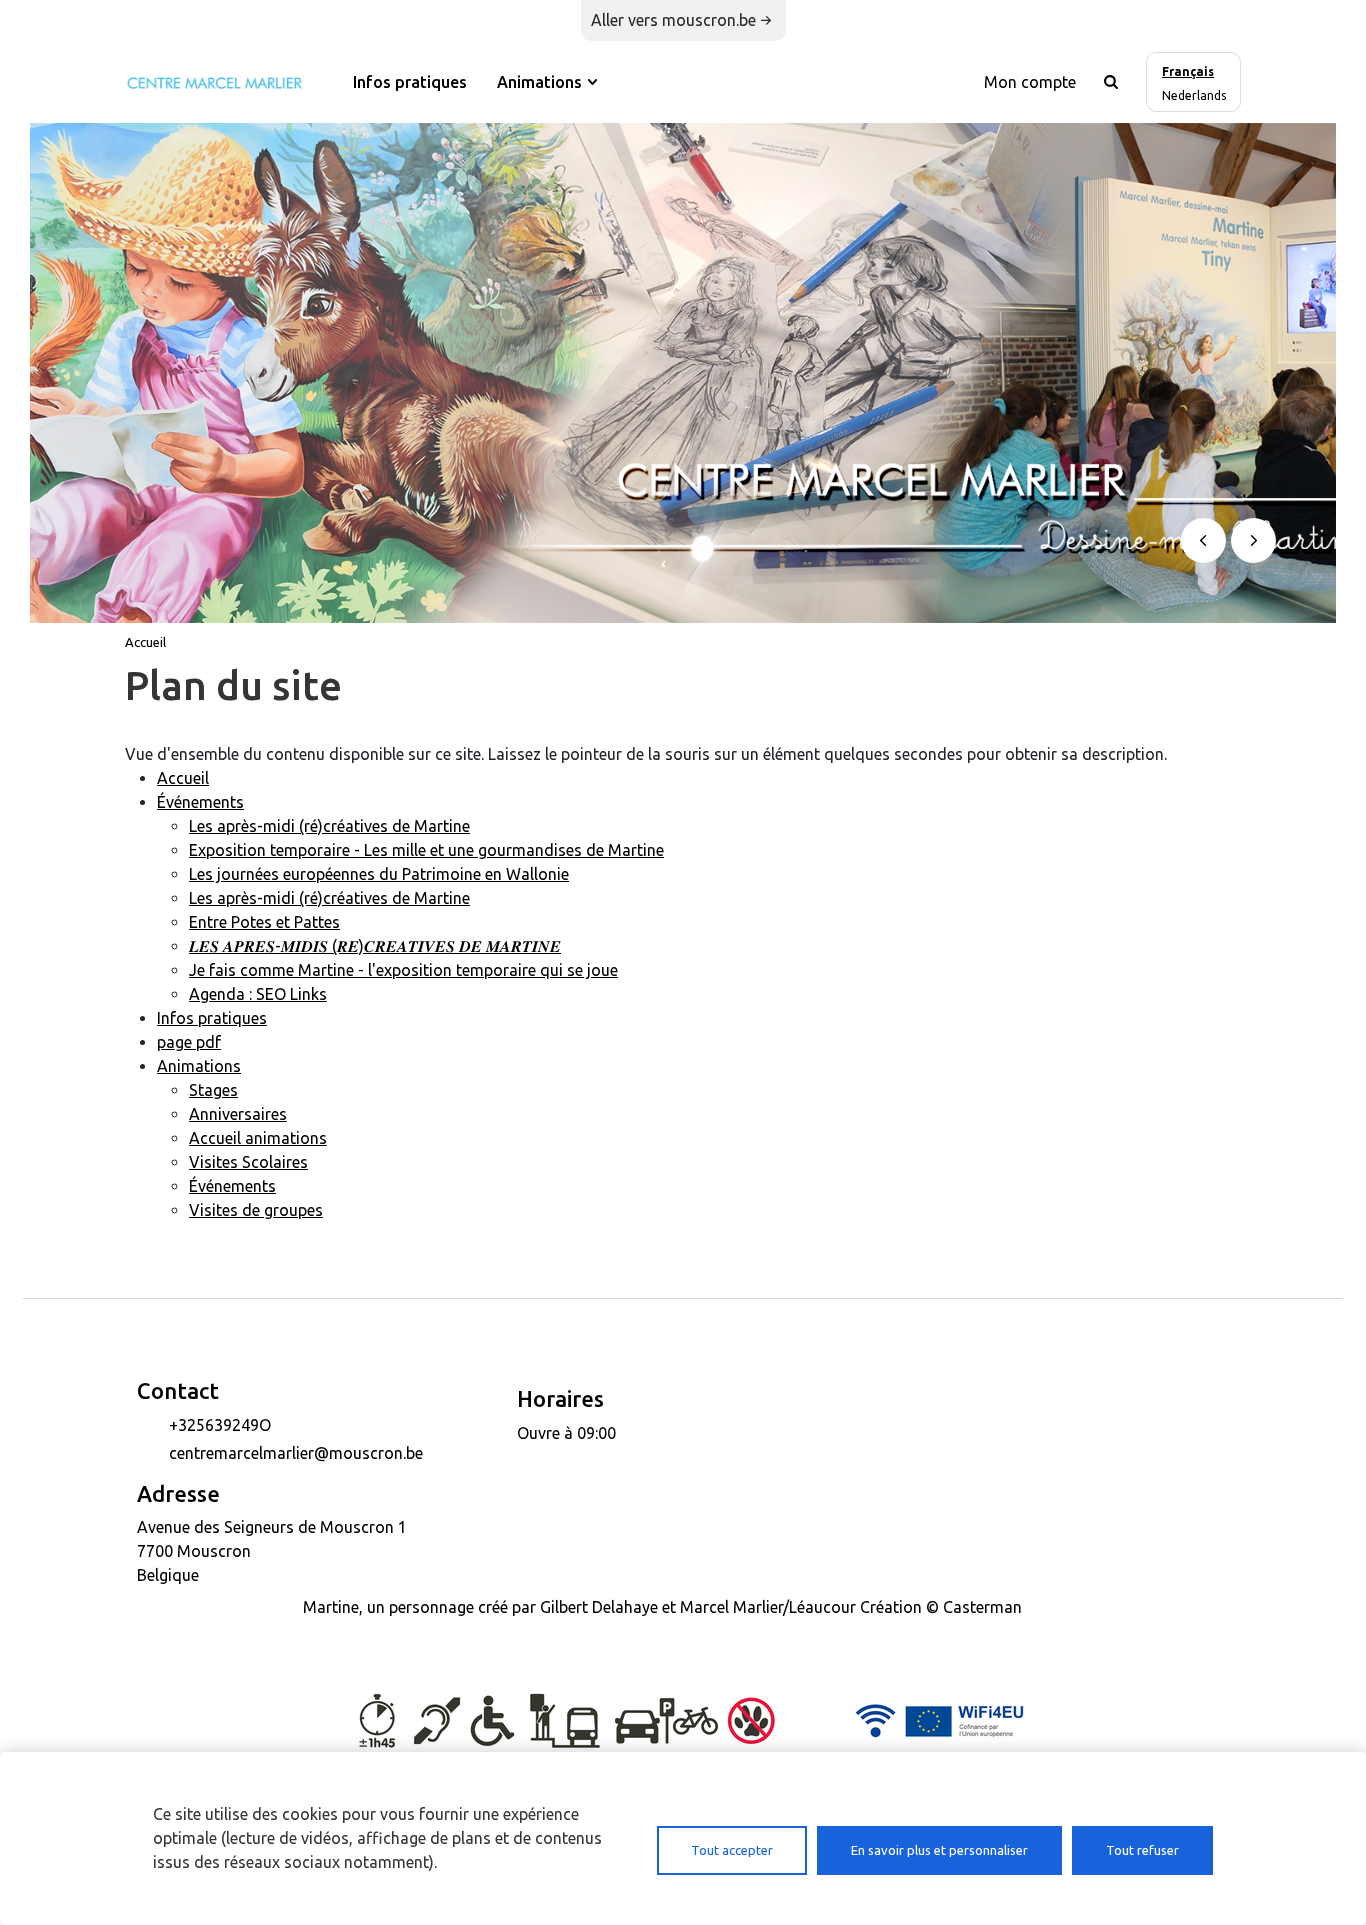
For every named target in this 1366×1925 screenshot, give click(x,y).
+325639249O (220, 1425)
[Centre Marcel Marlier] (215, 81)
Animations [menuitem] (539, 82)
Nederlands (1194, 95)
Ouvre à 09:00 (566, 1433)
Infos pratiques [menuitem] (410, 82)
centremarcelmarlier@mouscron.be (296, 1453)
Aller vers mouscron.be (673, 20)
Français (1188, 71)
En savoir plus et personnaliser (939, 1850)
